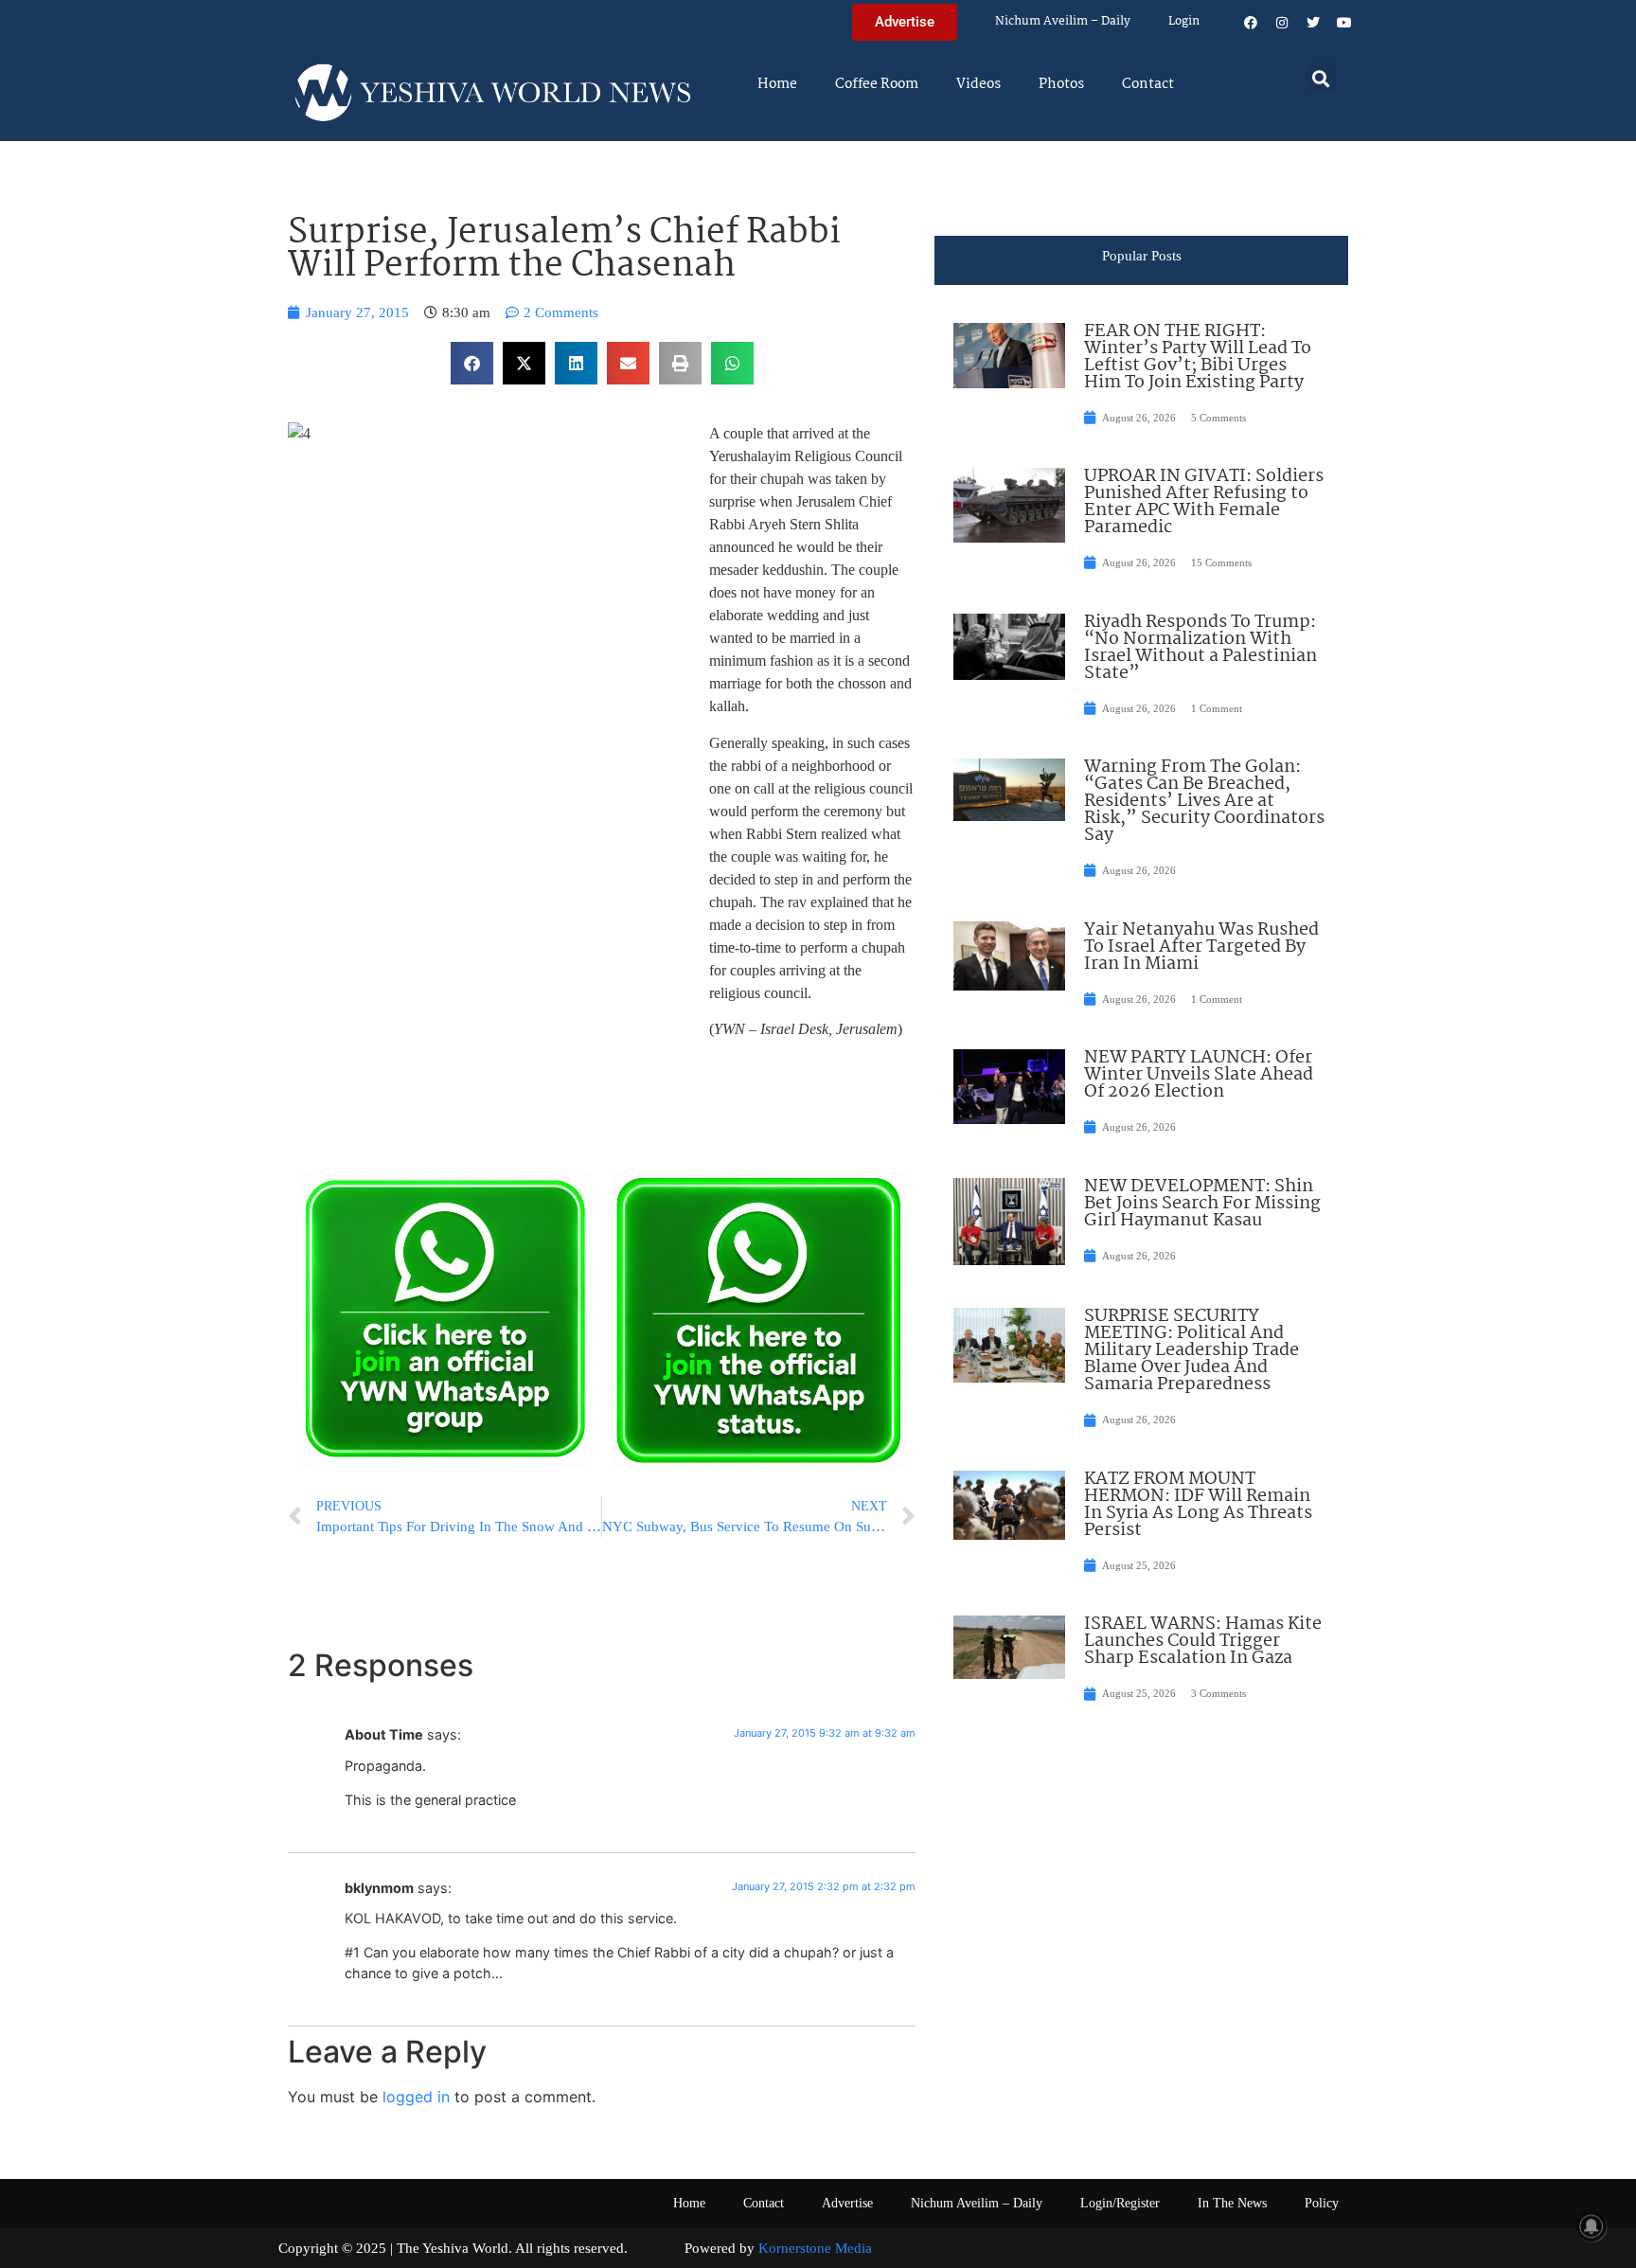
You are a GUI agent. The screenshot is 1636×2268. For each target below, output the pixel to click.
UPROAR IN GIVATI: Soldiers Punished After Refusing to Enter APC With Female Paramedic (1204, 502)
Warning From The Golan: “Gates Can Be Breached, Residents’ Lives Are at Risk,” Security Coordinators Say (1204, 801)
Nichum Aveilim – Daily (1063, 21)
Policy (1322, 2203)
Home (777, 84)
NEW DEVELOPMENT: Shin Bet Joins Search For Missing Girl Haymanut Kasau (1202, 1204)
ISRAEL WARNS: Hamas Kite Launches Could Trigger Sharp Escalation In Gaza (1203, 1641)
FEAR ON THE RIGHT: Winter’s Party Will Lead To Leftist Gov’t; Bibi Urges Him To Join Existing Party (1198, 357)
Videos (978, 84)
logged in (416, 2097)
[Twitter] (1313, 23)
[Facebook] (1251, 23)
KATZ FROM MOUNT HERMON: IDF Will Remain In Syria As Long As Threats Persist (1198, 1505)
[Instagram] (1282, 23)
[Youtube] (1344, 23)
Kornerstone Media (815, 2248)
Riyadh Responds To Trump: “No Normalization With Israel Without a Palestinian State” (1200, 648)
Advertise (847, 2203)
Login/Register (1120, 2203)
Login (1184, 21)
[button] (1321, 78)
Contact (1148, 84)
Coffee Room (877, 84)
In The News (1232, 2203)
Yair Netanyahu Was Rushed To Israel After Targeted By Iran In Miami (1201, 947)
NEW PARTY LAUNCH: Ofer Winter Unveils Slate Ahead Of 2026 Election (1199, 1075)
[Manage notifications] (1592, 2226)
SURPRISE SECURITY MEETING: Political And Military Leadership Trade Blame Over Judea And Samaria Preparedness (1191, 1350)
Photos (1061, 84)
